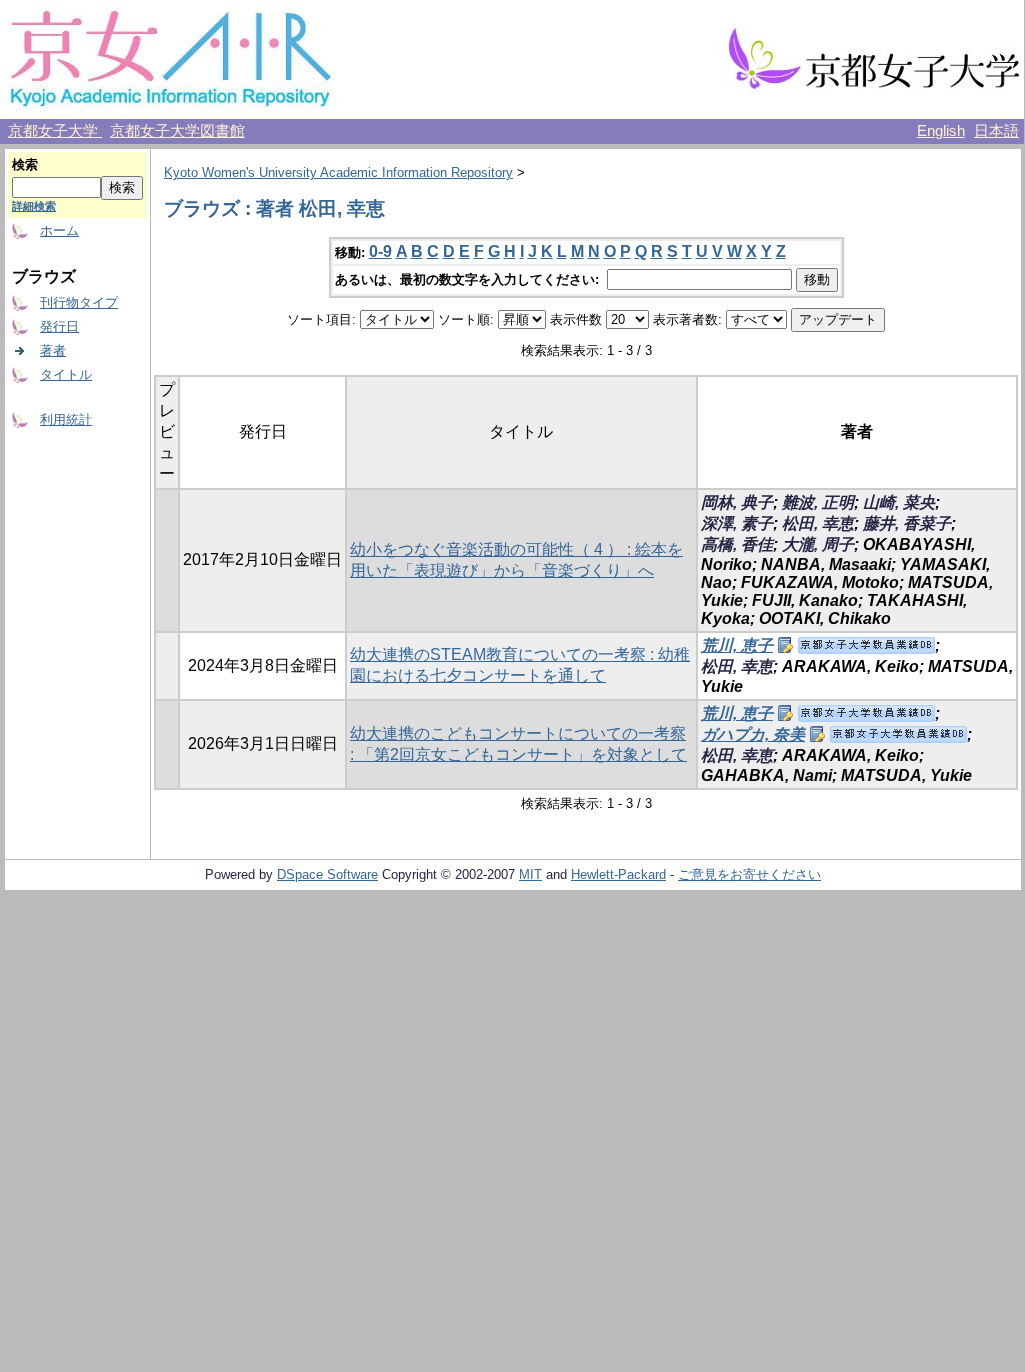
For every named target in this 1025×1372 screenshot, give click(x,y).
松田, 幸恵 (818, 523)
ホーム (59, 230)
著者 (53, 350)
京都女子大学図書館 (177, 131)
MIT (530, 874)
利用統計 (66, 419)
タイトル (66, 374)
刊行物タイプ (79, 302)
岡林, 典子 (737, 502)
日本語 (996, 131)
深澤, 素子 (737, 523)
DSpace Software (327, 874)
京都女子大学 (55, 131)
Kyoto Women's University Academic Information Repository (338, 172)
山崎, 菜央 (899, 502)
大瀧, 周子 (818, 544)
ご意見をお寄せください (749, 874)
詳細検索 (34, 206)
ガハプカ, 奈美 (753, 734)
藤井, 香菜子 (907, 523)
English (941, 131)
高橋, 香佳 (737, 544)
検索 (25, 164)
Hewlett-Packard (618, 874)
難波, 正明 (818, 502)
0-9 (380, 251)
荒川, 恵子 (737, 645)
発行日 (59, 326)
